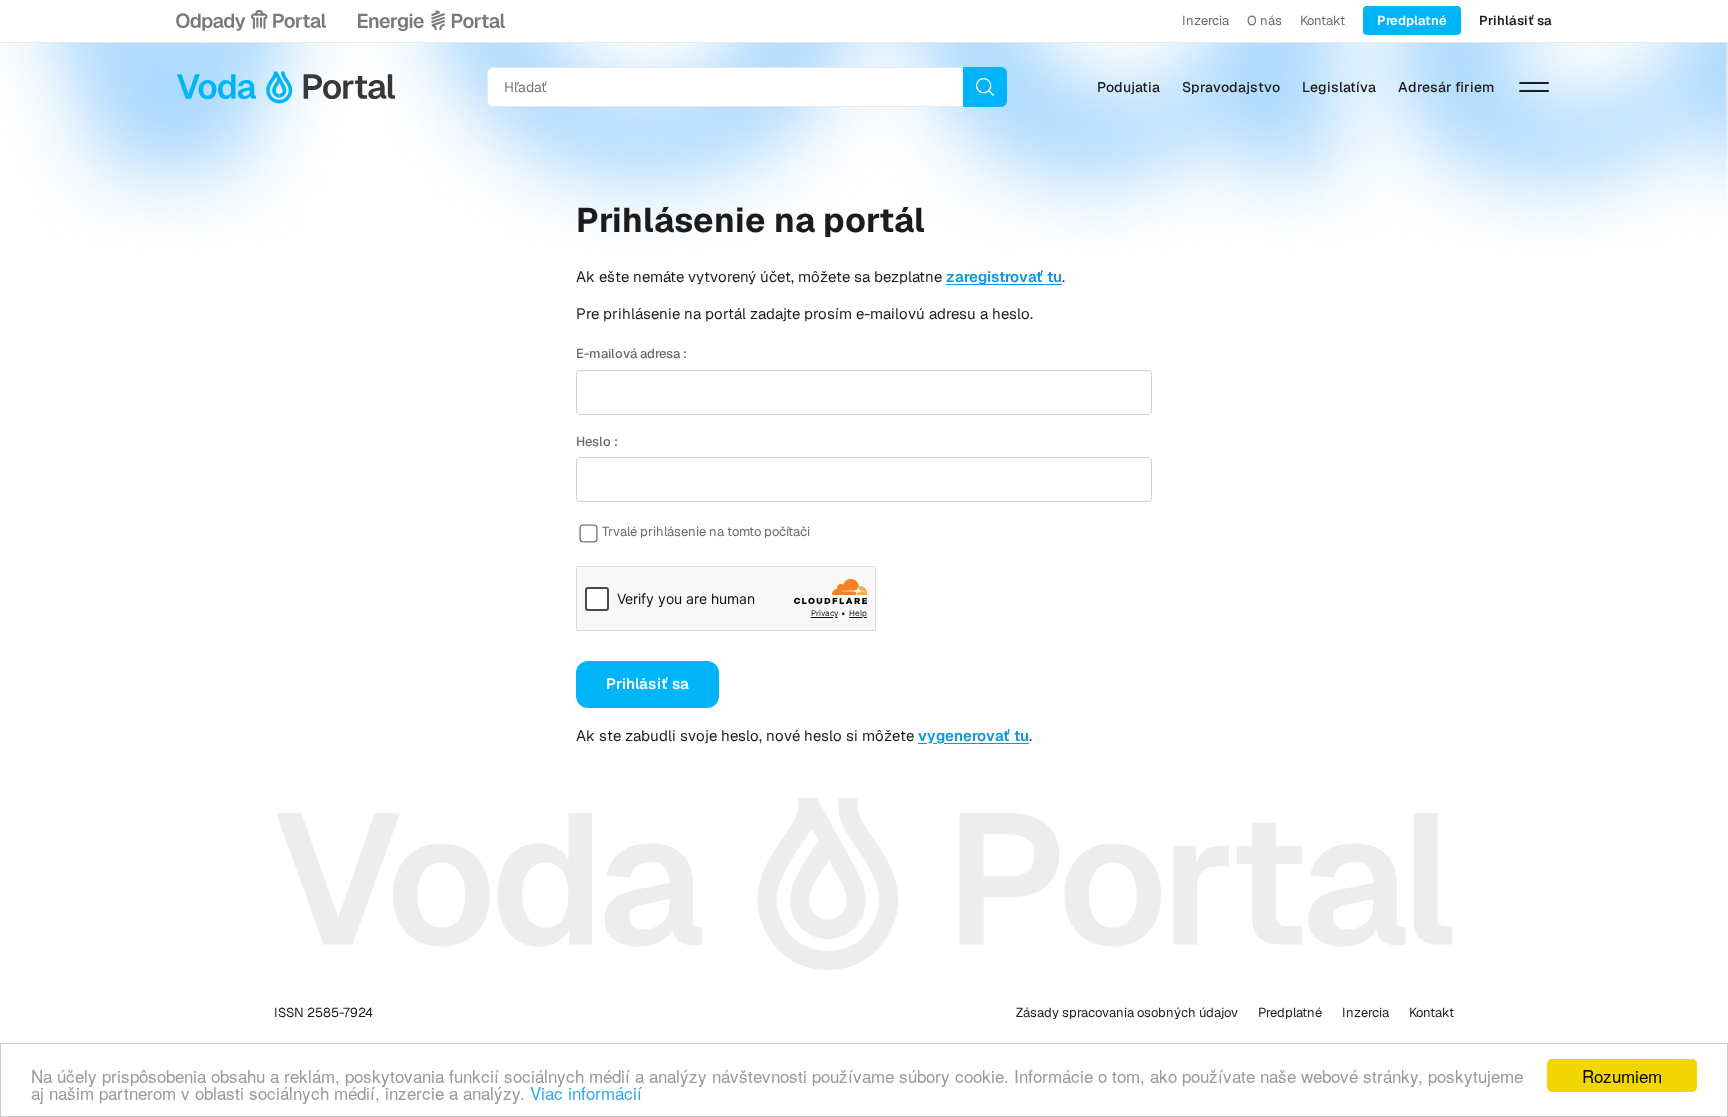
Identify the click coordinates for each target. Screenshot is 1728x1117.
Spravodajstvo (1231, 87)
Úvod (286, 87)
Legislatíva (1339, 87)
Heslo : (597, 441)
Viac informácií (586, 1092)
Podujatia (1128, 87)
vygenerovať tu (973, 735)
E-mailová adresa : (631, 353)
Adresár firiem (1446, 87)
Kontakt (1322, 20)
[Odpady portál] (251, 21)
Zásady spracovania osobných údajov (1127, 1012)
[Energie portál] (431, 21)
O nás (1264, 20)
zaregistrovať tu (1004, 276)
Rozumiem (1622, 1075)
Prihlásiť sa (1515, 20)
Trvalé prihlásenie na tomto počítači (706, 531)
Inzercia (1205, 20)
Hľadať (985, 87)
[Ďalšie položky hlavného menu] (1534, 87)
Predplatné (1412, 20)
